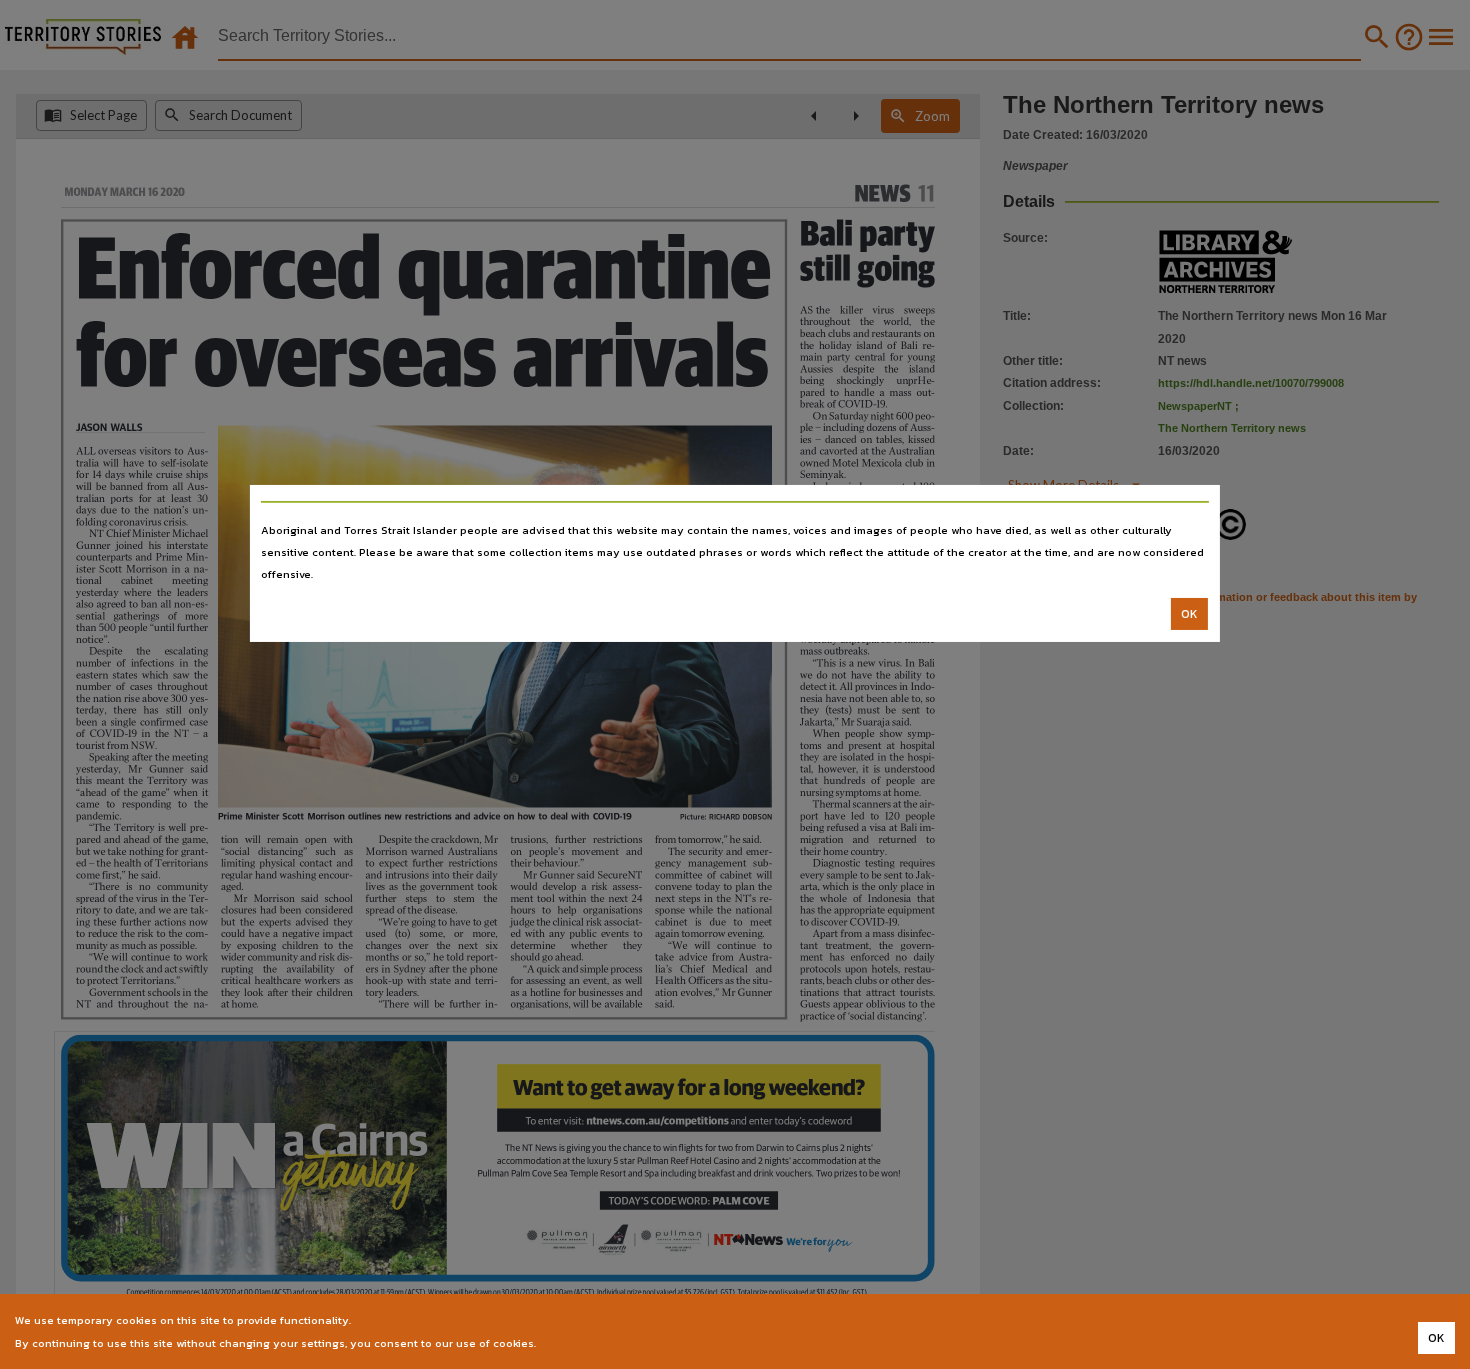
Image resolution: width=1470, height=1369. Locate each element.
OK (1189, 614)
